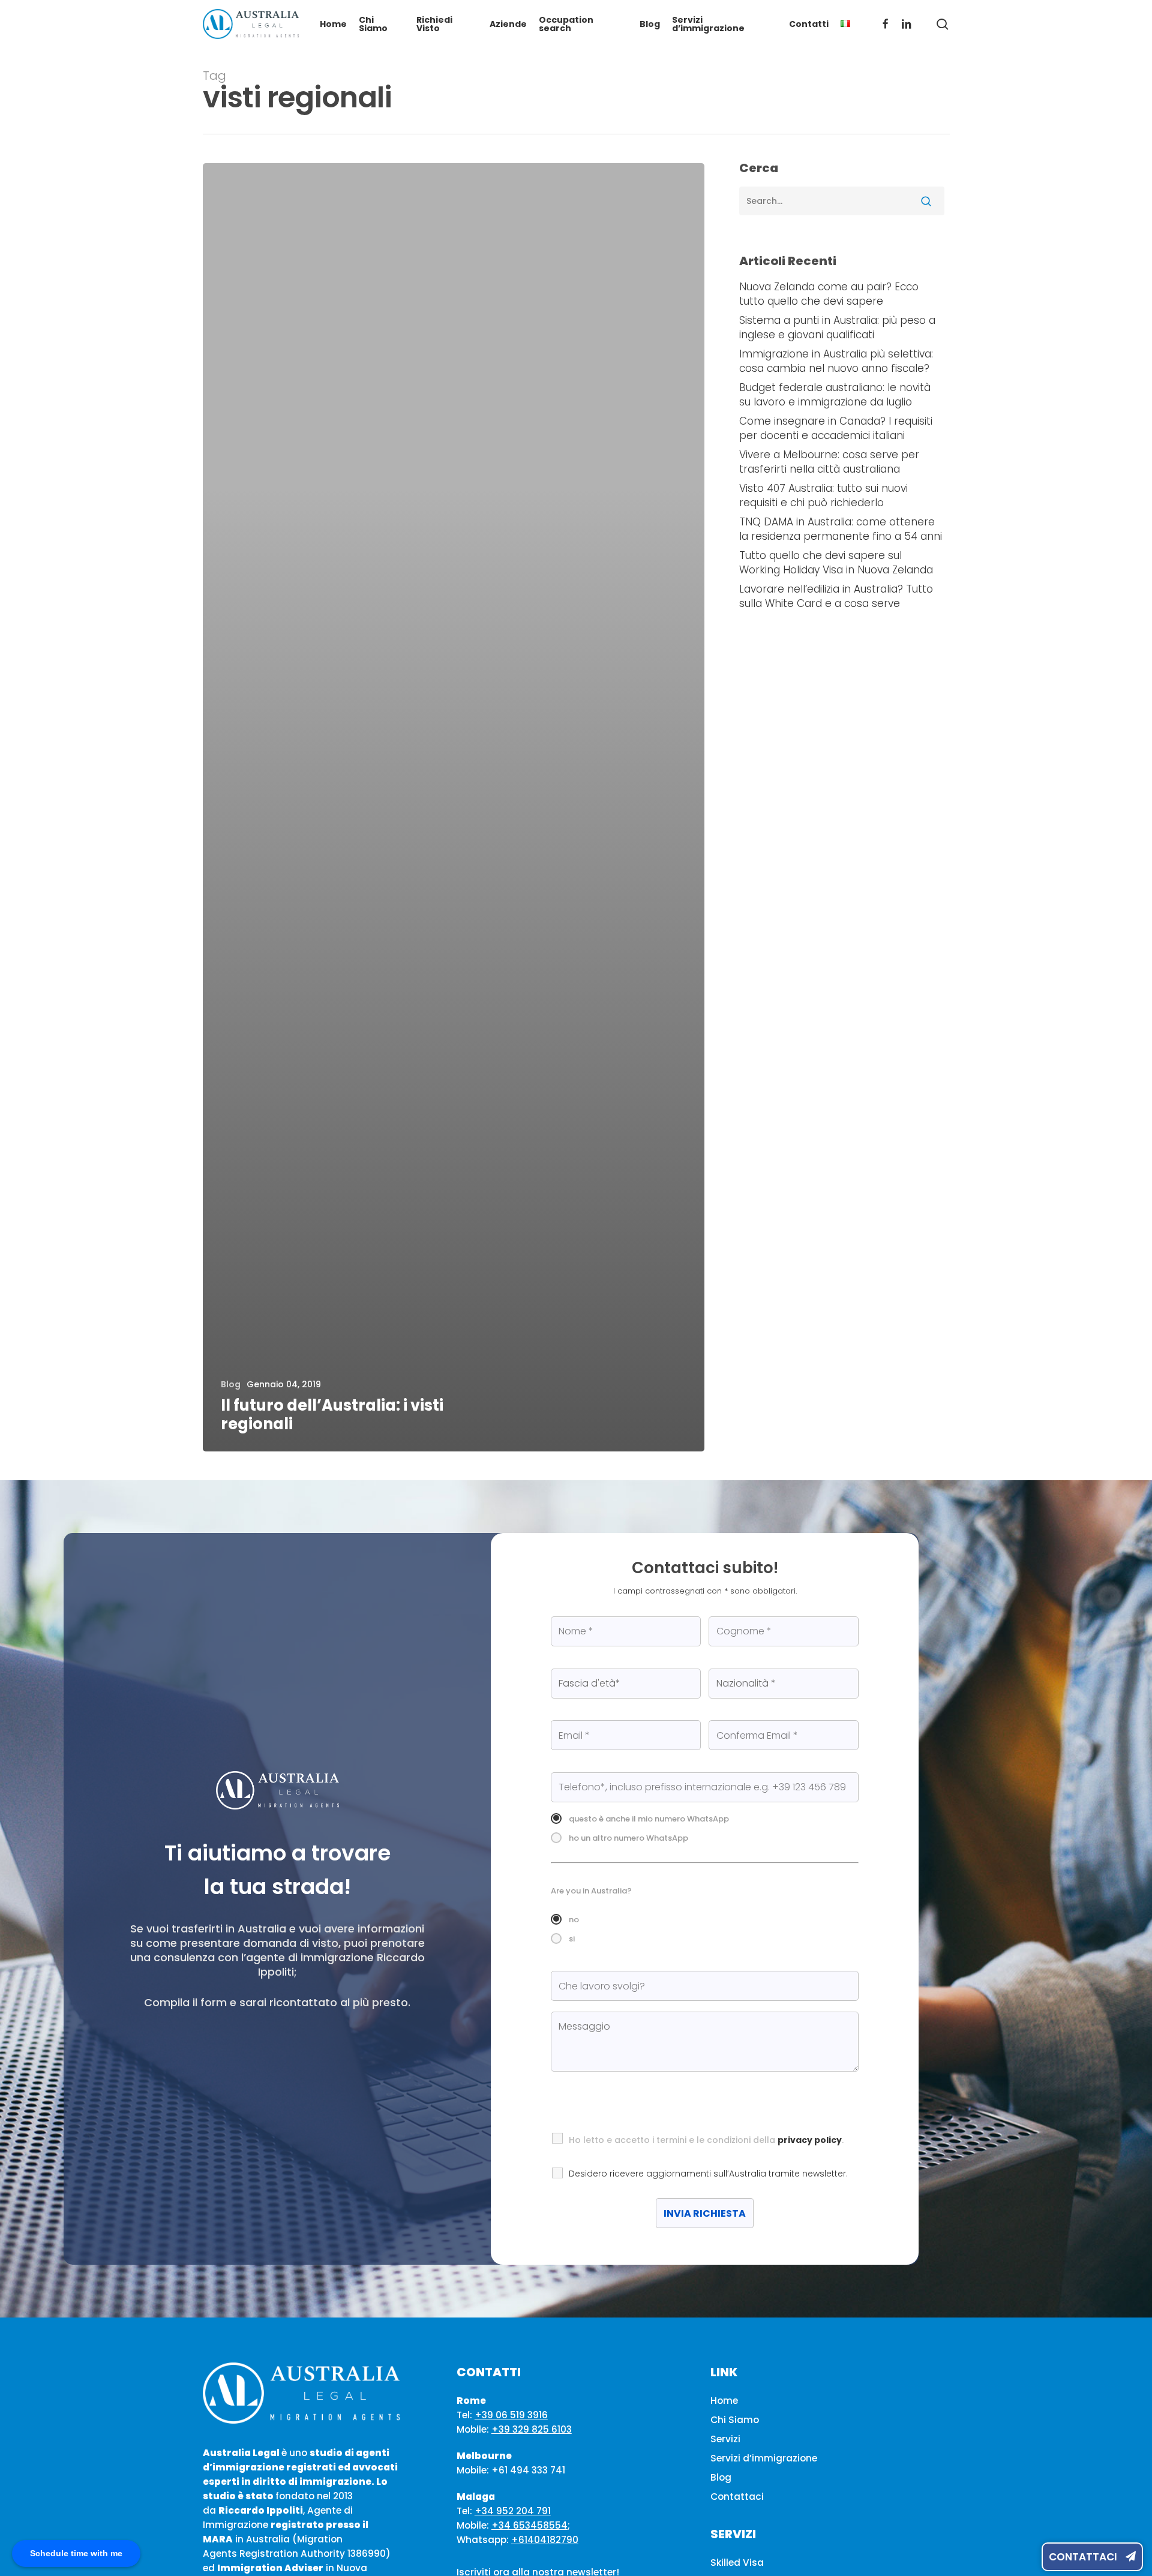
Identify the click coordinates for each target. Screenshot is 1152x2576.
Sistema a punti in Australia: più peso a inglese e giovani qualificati (837, 327)
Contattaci (1084, 2557)
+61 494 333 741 (528, 2470)
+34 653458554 (529, 2525)
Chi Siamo (735, 2420)
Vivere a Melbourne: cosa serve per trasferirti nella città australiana (829, 462)
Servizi (725, 2439)
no (574, 1920)
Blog (231, 1385)
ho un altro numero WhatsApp (628, 1838)
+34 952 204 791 (513, 2511)
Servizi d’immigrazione (764, 2458)
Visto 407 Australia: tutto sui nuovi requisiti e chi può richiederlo (823, 495)
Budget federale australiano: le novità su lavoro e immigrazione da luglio (835, 395)
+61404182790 (545, 2540)
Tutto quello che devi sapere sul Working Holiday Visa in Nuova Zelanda (836, 563)
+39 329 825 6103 (532, 2429)
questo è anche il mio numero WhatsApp (649, 1819)
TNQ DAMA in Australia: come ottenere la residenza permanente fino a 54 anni (841, 529)
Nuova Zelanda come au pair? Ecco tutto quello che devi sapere (829, 294)
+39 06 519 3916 (511, 2415)
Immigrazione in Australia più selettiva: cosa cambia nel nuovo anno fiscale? (836, 361)
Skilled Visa (737, 2563)
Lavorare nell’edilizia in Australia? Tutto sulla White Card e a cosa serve (836, 596)
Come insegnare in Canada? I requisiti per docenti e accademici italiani (836, 428)
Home (724, 2401)
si (572, 1939)
